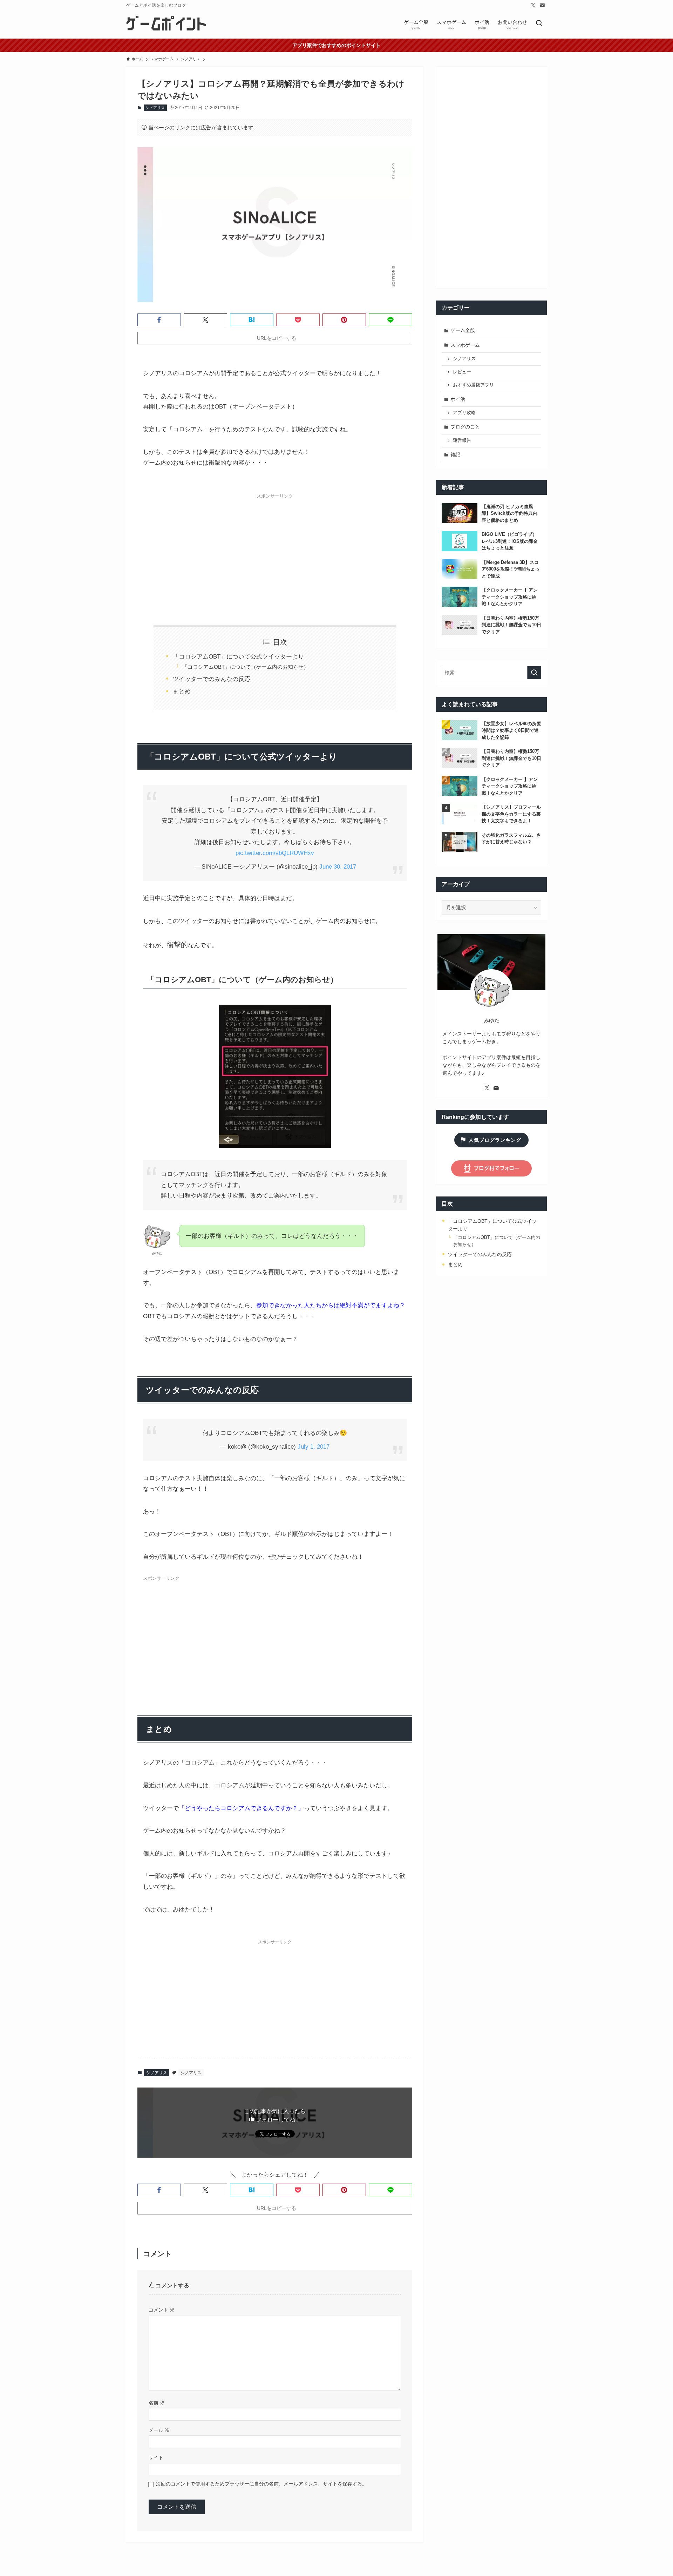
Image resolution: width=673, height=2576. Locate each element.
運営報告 (462, 440)
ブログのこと (465, 427)
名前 (157, 2403)
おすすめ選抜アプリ (473, 385)
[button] (159, 320)
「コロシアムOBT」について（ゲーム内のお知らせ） (246, 667)
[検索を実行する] (534, 673)
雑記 (455, 454)
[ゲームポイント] (167, 24)
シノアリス (155, 108)
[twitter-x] (533, 5)
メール (159, 2430)
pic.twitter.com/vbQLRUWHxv (275, 853)
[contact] (542, 5)
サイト (156, 2457)
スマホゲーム (465, 345)
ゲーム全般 (463, 330)
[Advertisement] (275, 552)
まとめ (182, 691)
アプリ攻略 (464, 413)
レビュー (462, 372)
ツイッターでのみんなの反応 (212, 679)
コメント (162, 2310)
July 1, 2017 (314, 1447)
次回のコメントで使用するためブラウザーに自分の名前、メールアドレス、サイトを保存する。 (261, 2484)
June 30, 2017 (338, 867)
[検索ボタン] (539, 24)
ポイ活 (458, 399)
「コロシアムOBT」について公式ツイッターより (238, 657)
